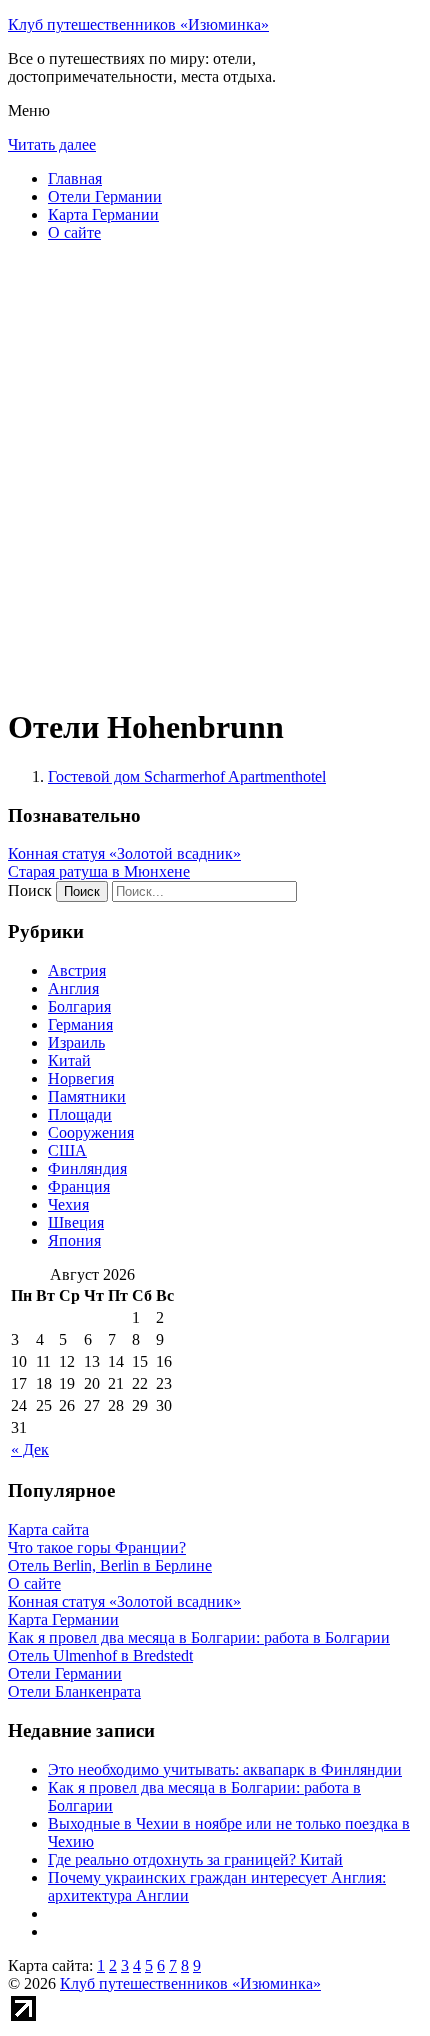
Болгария (79, 1006)
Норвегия (81, 1078)
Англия (73, 988)
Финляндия (87, 1168)
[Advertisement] (215, 473)
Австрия (77, 970)
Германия (80, 1024)
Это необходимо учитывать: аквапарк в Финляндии (225, 1769)
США (67, 1150)
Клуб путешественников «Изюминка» (138, 24)
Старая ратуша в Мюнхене (99, 871)
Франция (79, 1186)
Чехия (68, 1204)
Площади (80, 1114)
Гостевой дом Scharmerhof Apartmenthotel (187, 776)
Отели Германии (105, 196)
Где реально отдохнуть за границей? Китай (195, 1859)
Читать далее (52, 144)
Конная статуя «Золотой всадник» (124, 853)
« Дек (30, 1449)
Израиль (76, 1042)
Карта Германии (103, 214)
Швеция (76, 1222)
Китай (69, 1060)
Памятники (87, 1096)
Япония (74, 1240)
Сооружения (91, 1132)
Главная (75, 178)
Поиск (30, 890)
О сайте (74, 232)
